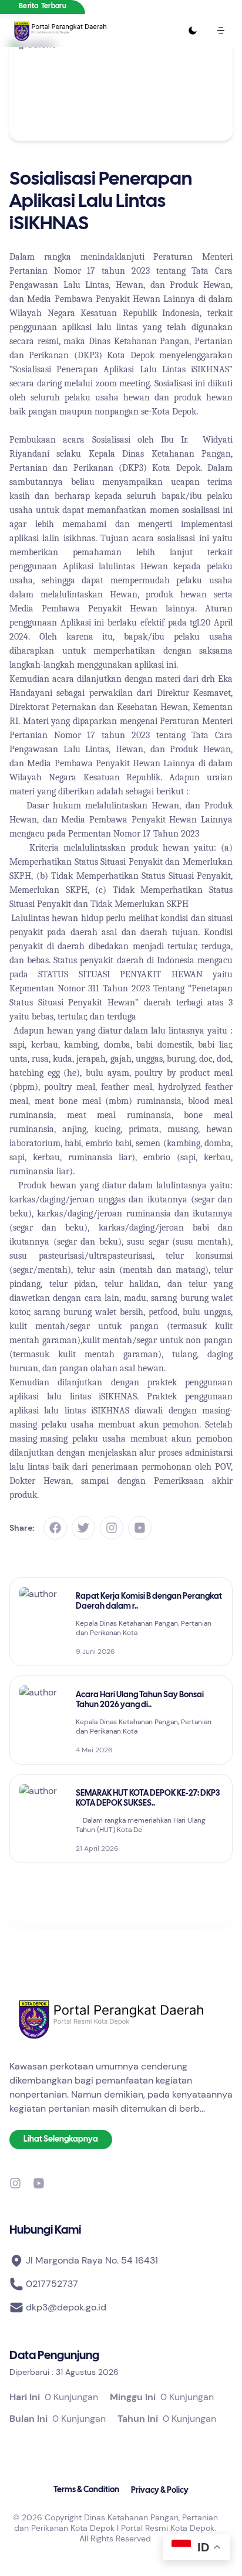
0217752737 (52, 2284)
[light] (193, 30)
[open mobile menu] (221, 30)
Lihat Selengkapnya (61, 2140)
